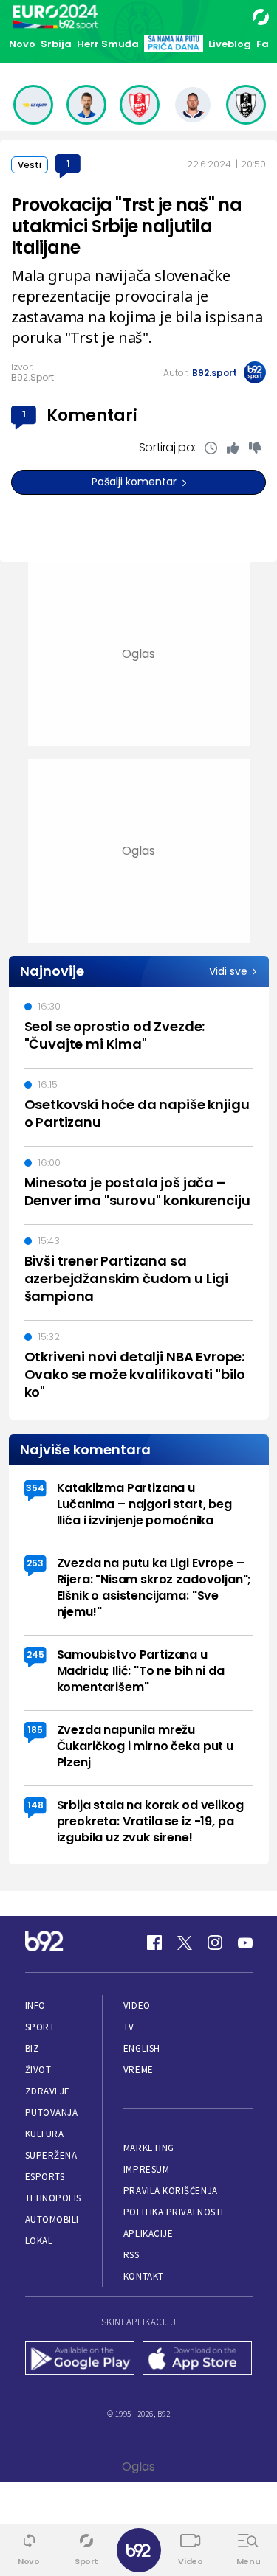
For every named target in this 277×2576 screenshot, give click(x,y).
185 (35, 1730)
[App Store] (198, 2359)
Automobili (52, 2219)
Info (35, 2006)
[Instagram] (215, 1943)
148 (35, 1805)
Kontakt (144, 2276)
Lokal (39, 2241)
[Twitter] (185, 1943)
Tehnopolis (53, 2198)
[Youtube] (245, 1943)
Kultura (45, 2134)
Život (38, 2070)
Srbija (56, 44)
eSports (45, 2177)
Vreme (138, 2070)
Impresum (146, 2169)
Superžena (51, 2155)
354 (35, 1488)
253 (35, 1563)
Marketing (149, 2148)
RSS (131, 2255)
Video (137, 2006)
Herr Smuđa (108, 44)
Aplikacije (148, 2233)
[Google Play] (80, 2359)
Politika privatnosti (174, 2212)
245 (35, 1655)
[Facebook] (154, 1943)
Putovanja (52, 2112)
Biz (33, 2048)
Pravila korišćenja (171, 2191)
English (142, 2048)
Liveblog (230, 44)
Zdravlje (48, 2091)
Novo (22, 44)
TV (129, 2027)
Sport (40, 2027)
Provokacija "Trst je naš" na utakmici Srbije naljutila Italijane (126, 226)
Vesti (30, 165)
